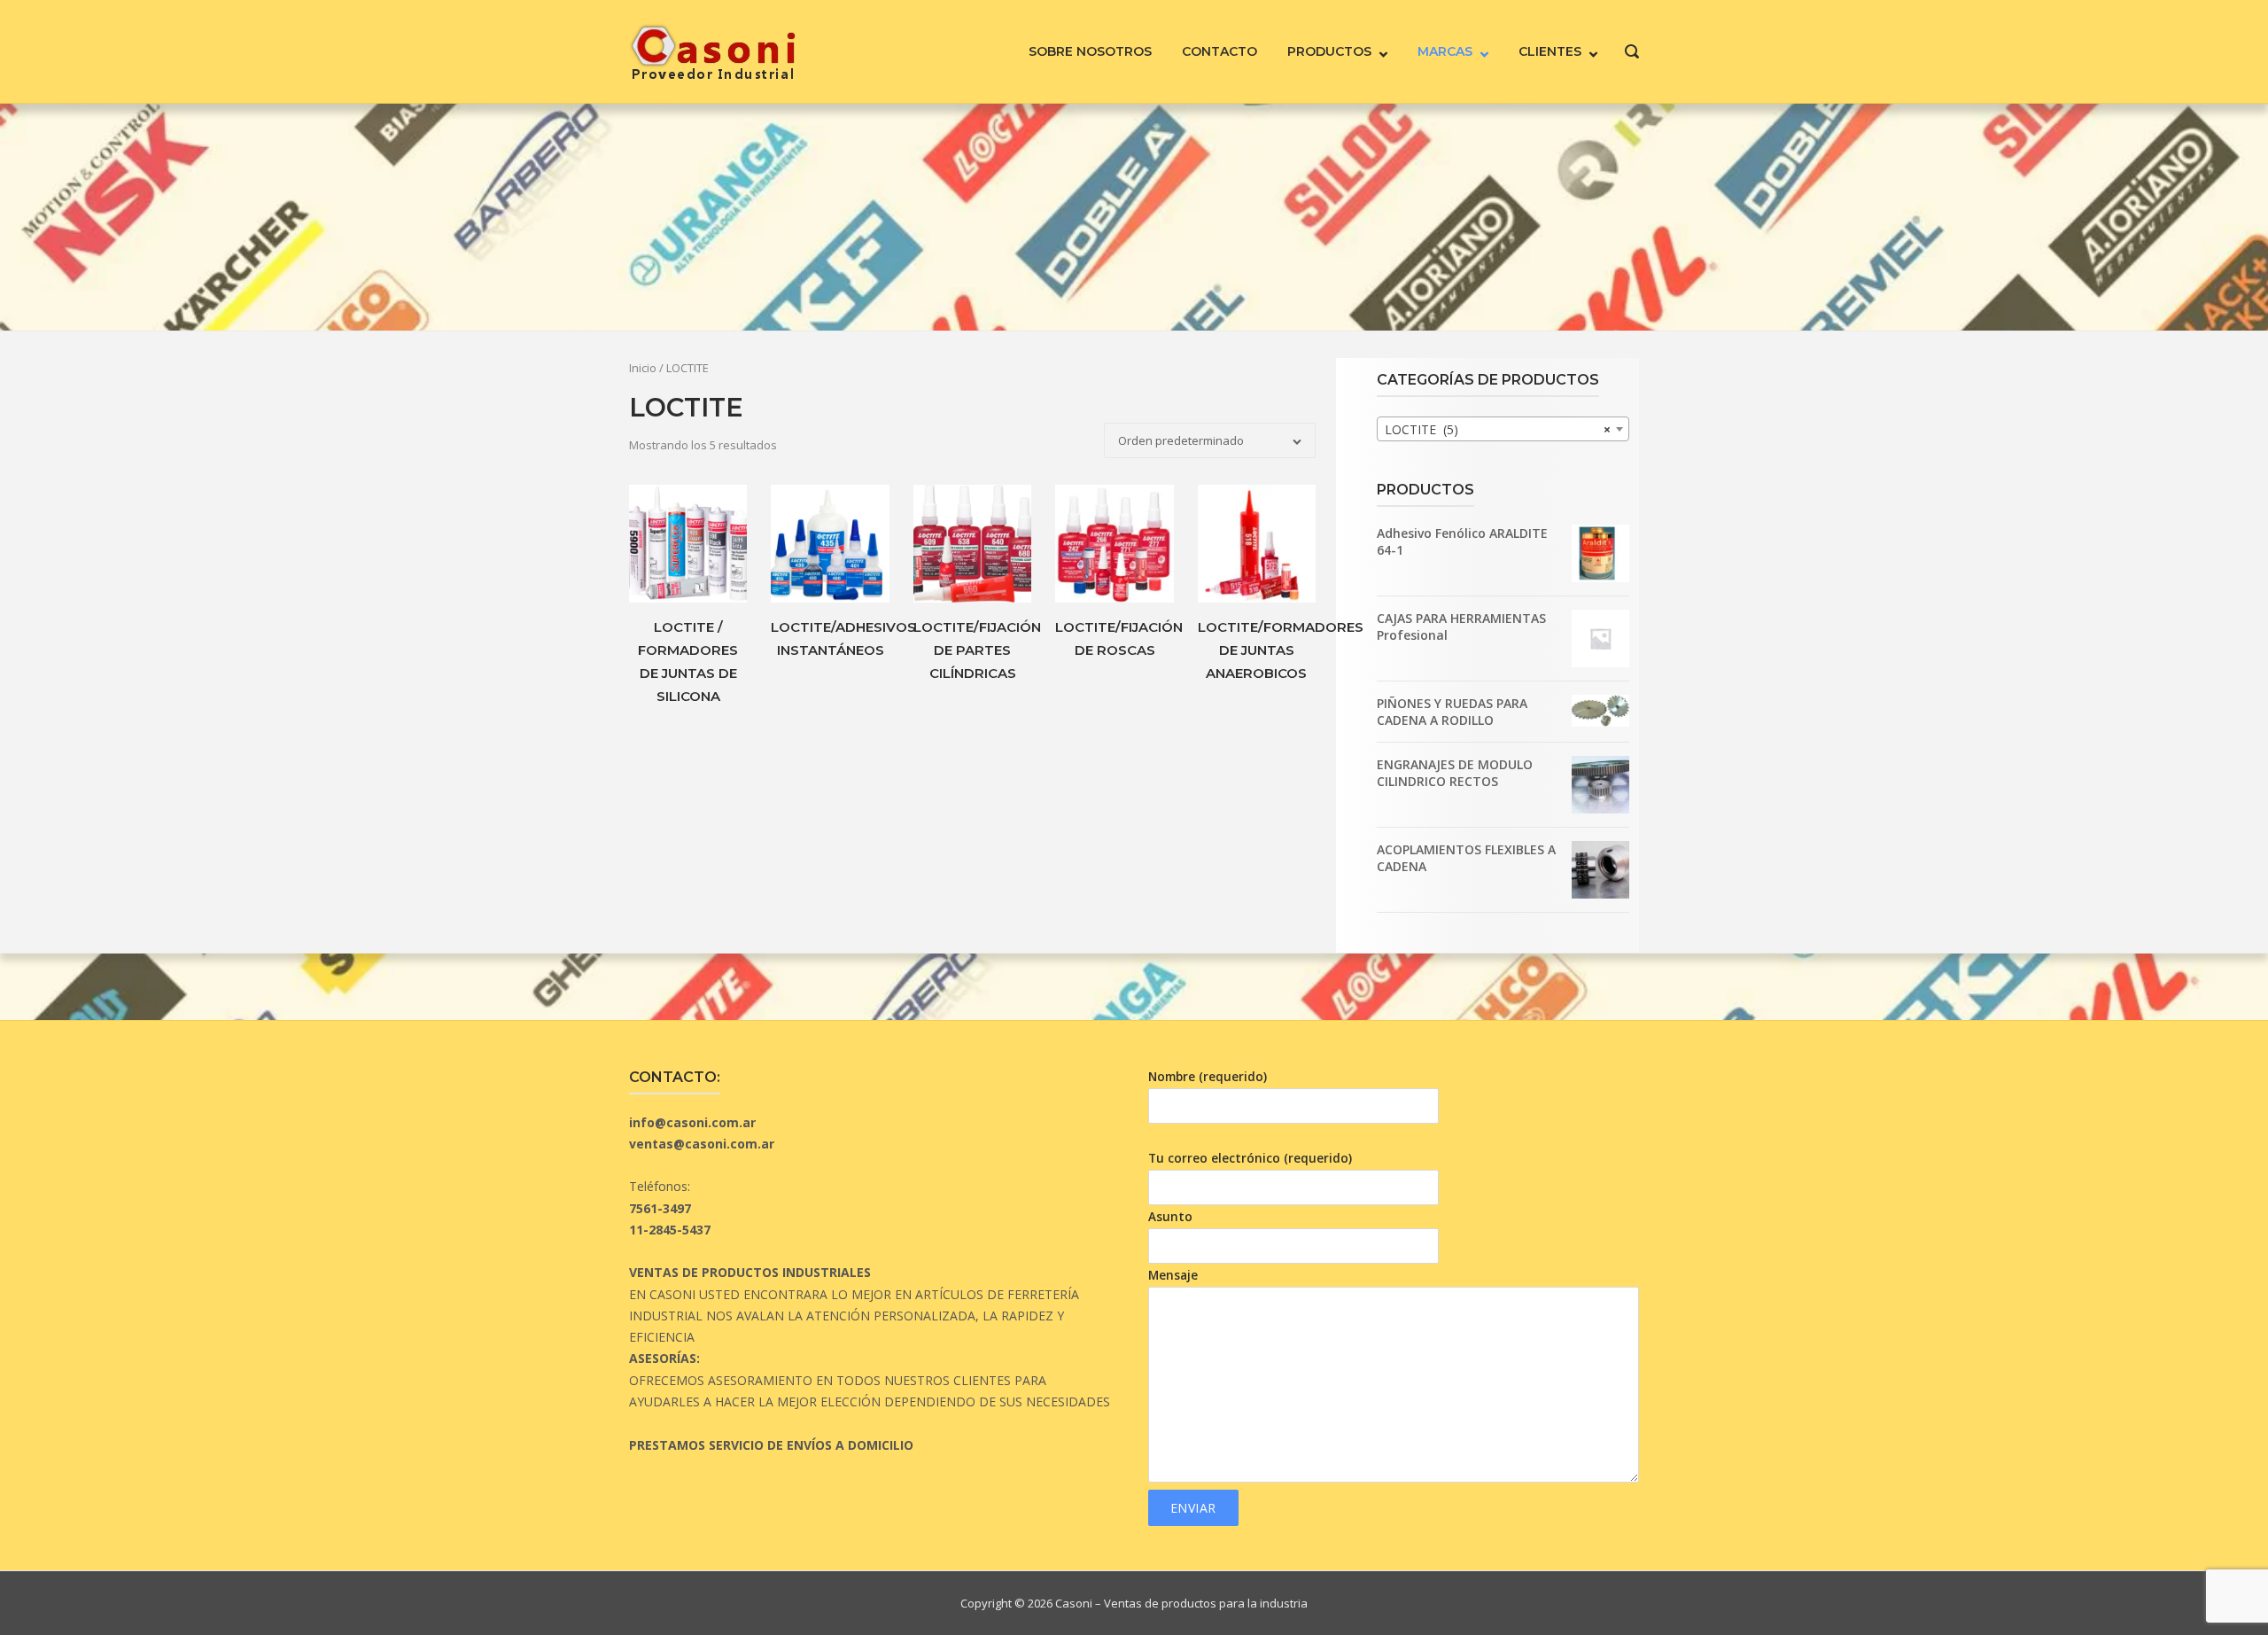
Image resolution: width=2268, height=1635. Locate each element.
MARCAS (1445, 51)
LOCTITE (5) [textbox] (1498, 429)
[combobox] (1503, 429)
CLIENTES (1550, 51)
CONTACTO (1219, 51)
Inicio (643, 368)
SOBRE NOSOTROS (1090, 51)
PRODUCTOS (1329, 51)
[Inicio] (713, 50)
